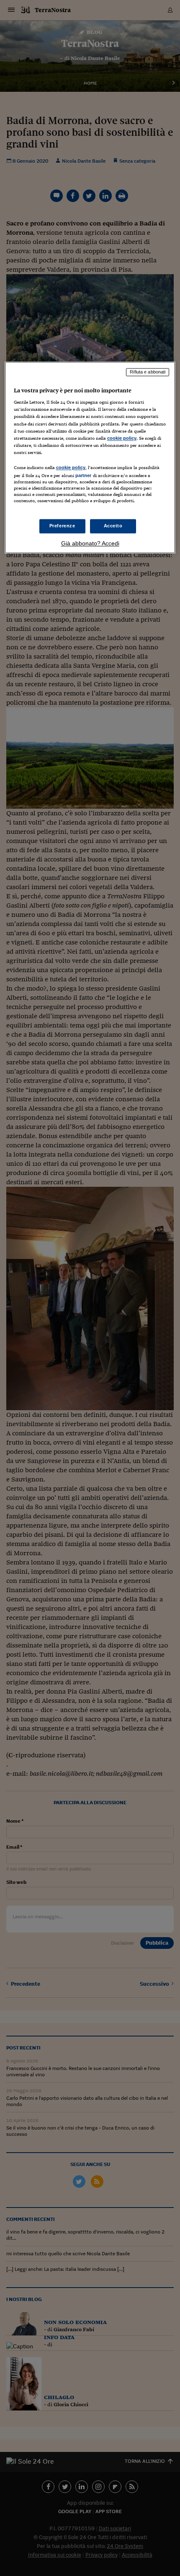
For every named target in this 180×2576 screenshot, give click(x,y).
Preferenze (62, 526)
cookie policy (122, 438)
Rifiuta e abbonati (148, 372)
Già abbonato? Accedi (90, 544)
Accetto (113, 526)
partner (84, 475)
